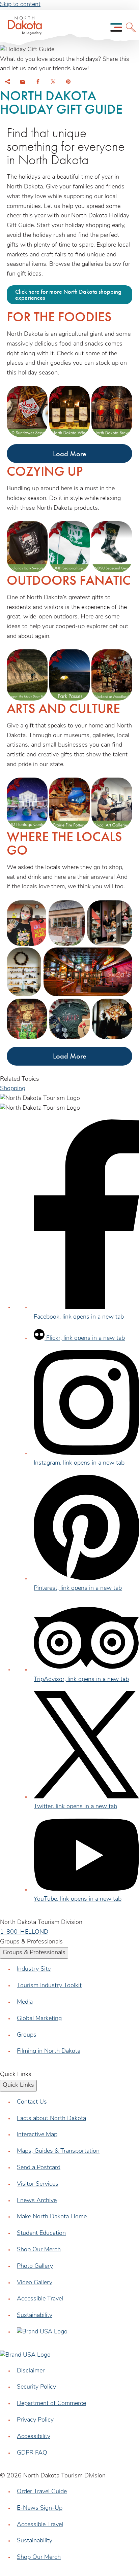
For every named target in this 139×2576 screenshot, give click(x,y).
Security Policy (36, 2387)
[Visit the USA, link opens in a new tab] (42, 2332)
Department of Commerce (51, 2404)
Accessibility (34, 2437)
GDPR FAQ (32, 2453)
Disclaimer (31, 2371)
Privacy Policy (35, 2420)
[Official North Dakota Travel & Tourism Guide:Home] (23, 27)
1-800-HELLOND (24, 1932)
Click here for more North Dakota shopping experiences (68, 295)
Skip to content (20, 5)
